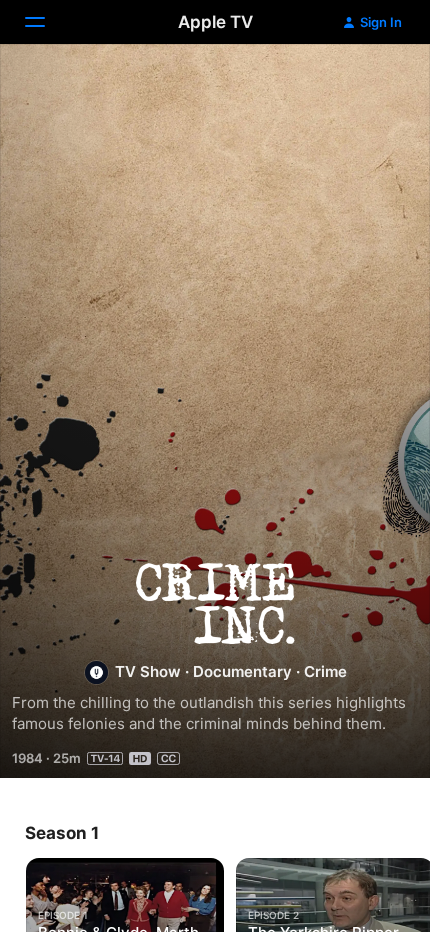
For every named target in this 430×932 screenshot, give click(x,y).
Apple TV (215, 22)
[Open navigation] (47, 22)
